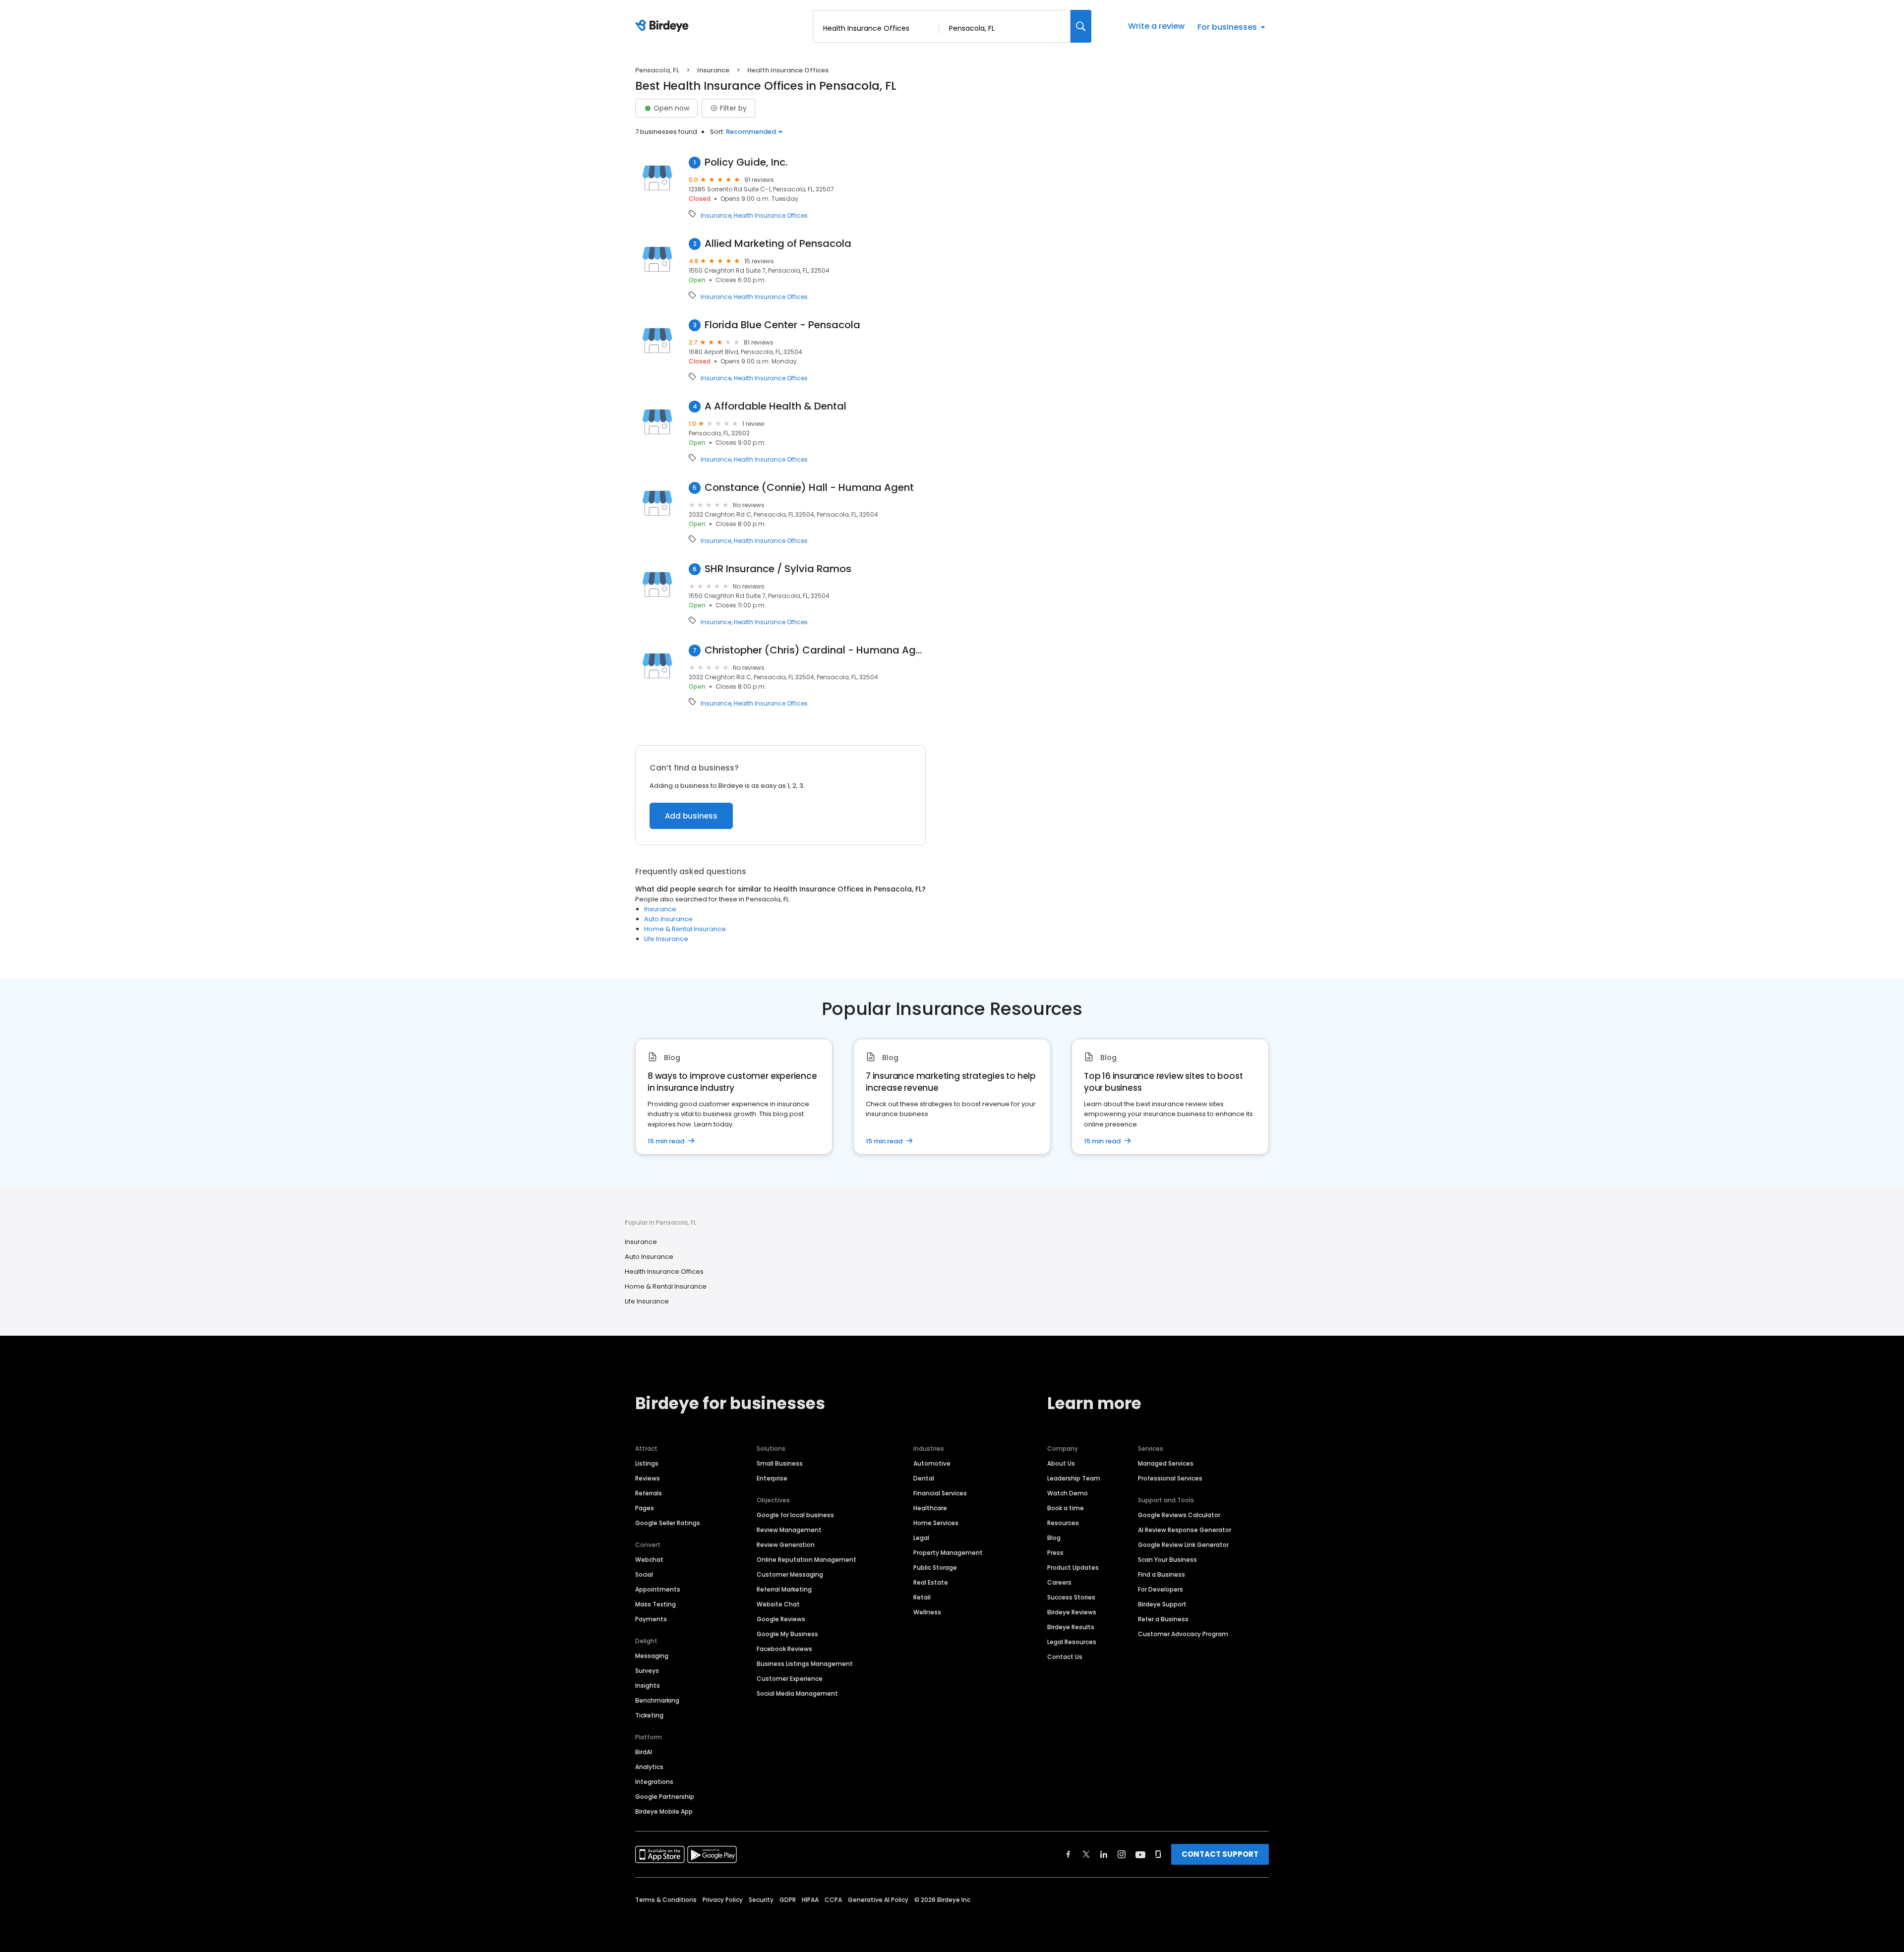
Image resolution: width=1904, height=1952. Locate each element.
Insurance (713, 70)
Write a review (1156, 26)
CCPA (833, 1900)
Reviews (648, 1478)
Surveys (647, 1671)
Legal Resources (1072, 1642)
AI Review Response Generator (1185, 1530)
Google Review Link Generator (1183, 1545)
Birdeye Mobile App (664, 1811)
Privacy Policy (723, 1900)
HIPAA (810, 1900)
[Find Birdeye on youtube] (1140, 1854)
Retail (922, 1597)
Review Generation (786, 1545)
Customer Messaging (790, 1574)
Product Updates (1073, 1568)
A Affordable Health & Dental (775, 406)
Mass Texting (655, 1604)
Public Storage (935, 1568)
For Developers (1160, 1589)
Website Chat (778, 1604)
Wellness (927, 1612)
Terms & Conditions (666, 1900)
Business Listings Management (805, 1664)
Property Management (948, 1553)
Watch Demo (1068, 1493)
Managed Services (1166, 1463)
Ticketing (649, 1715)
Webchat (649, 1560)
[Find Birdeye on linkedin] (1104, 1854)
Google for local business (795, 1515)
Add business (691, 816)
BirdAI (644, 1752)
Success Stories (1071, 1597)
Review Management (789, 1530)
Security (761, 1900)
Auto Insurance (668, 919)
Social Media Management (797, 1693)
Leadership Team (1074, 1478)
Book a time (1066, 1508)
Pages (645, 1508)
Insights (648, 1686)
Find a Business (1161, 1574)
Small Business (780, 1463)
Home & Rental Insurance (685, 929)
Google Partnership (665, 1797)
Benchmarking (657, 1700)
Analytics (649, 1767)
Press (1055, 1553)
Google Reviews (781, 1619)
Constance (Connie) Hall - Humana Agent (809, 488)
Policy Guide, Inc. (746, 162)
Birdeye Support (1162, 1604)
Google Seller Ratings (668, 1523)
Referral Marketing (784, 1589)
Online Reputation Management (806, 1560)
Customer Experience (790, 1679)
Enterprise (772, 1478)
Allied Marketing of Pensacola (778, 244)
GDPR (788, 1900)
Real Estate (931, 1582)
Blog (1054, 1538)
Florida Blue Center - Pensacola (782, 325)
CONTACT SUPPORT (1220, 1854)
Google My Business (787, 1634)
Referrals (649, 1493)
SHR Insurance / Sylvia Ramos (778, 569)
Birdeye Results (1071, 1627)
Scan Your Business (1167, 1560)
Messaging (652, 1656)
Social (644, 1574)
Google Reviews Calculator (1179, 1515)
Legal (921, 1538)
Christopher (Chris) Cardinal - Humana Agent (815, 650)
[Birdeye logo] (664, 26)
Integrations (654, 1782)
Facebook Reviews (784, 1649)
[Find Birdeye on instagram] (1122, 1854)
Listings (647, 1463)
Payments (651, 1619)
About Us (1061, 1463)
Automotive (932, 1463)
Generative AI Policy (878, 1900)
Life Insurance (666, 939)
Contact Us (1065, 1657)
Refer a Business (1163, 1619)
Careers (1059, 1582)
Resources (1063, 1523)
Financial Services (940, 1493)
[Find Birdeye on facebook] (1069, 1854)
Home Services (936, 1523)
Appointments (658, 1589)
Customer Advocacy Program (1183, 1634)
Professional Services (1170, 1478)
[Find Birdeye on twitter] (1086, 1854)
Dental (924, 1478)
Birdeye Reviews (1072, 1612)
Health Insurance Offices (771, 216)
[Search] (1081, 26)
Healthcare (930, 1508)
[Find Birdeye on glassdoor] (1158, 1854)
